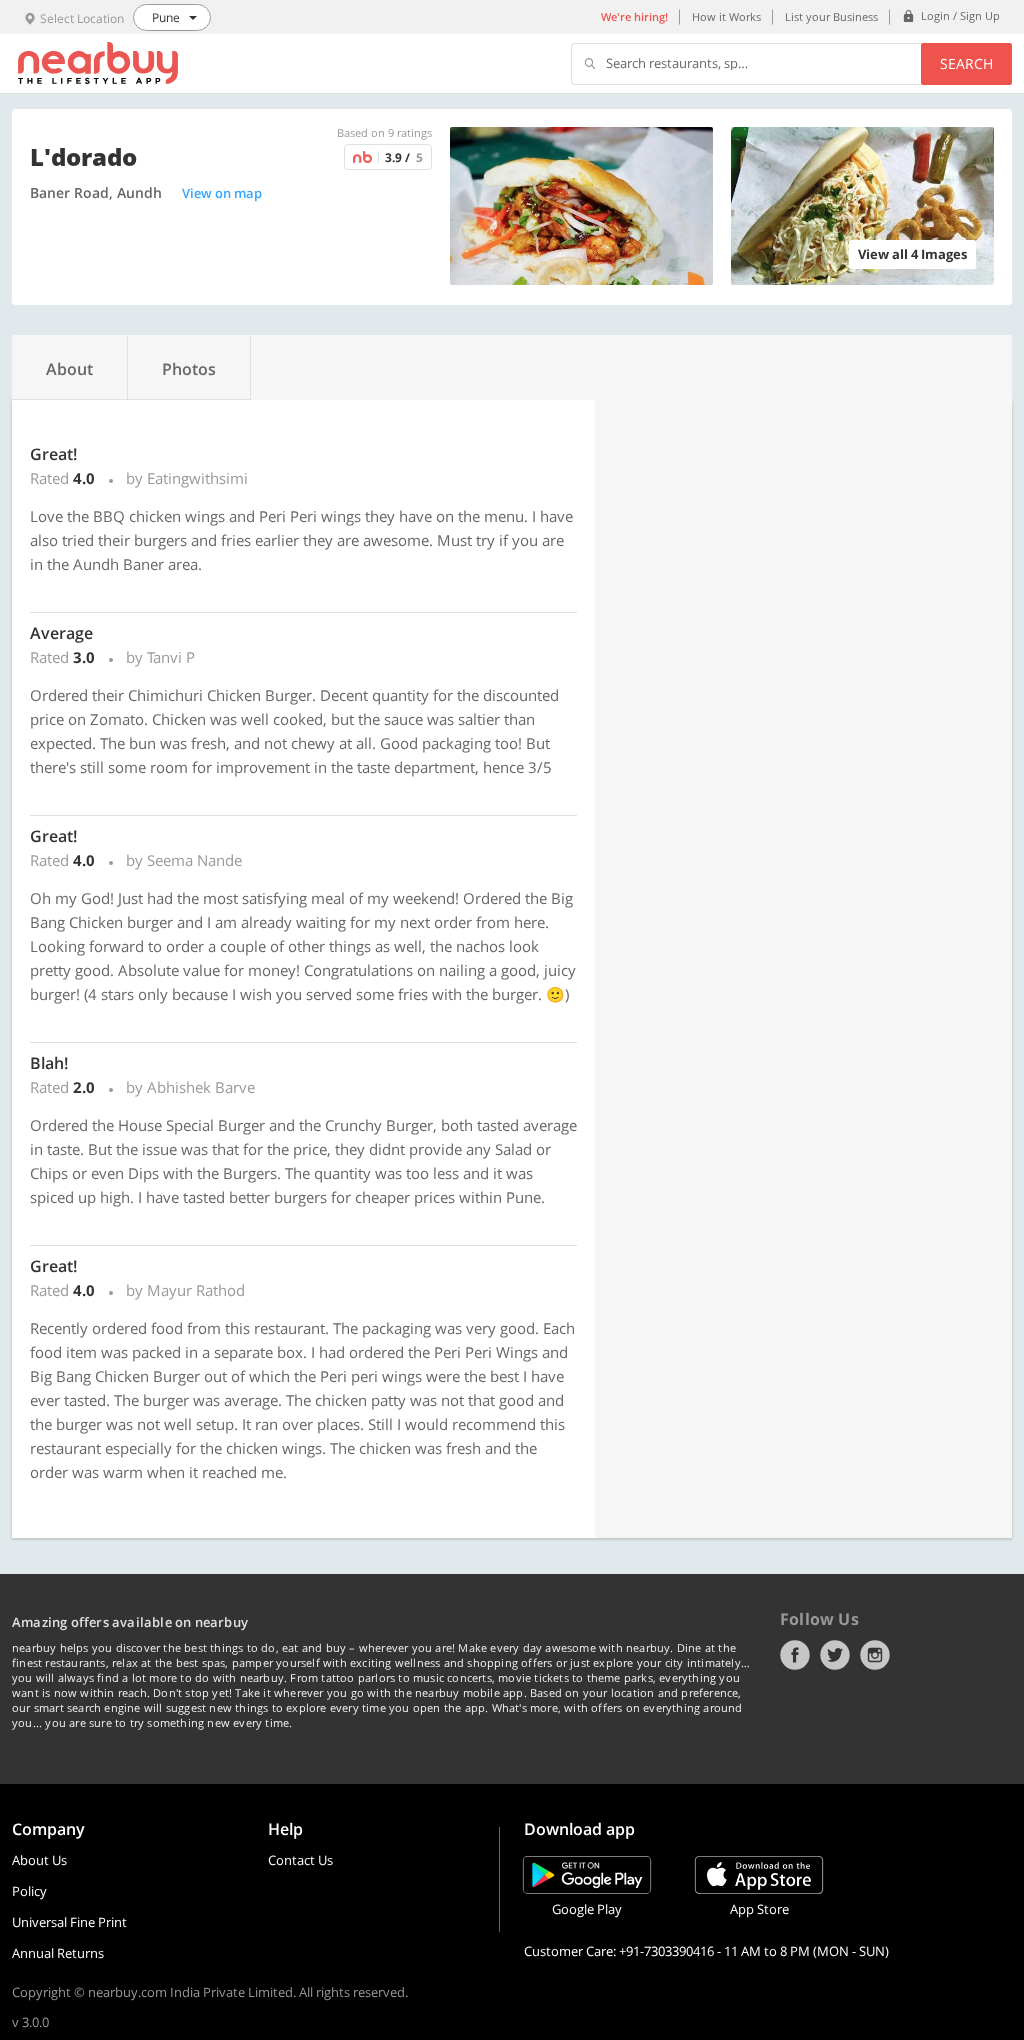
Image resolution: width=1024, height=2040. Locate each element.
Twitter (835, 1655)
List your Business (831, 16)
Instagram (875, 1655)
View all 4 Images (912, 254)
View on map (222, 193)
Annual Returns (58, 1953)
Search (966, 63)
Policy (29, 1891)
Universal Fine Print (69, 1922)
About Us (39, 1860)
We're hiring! (634, 16)
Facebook (795, 1655)
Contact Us (300, 1860)
